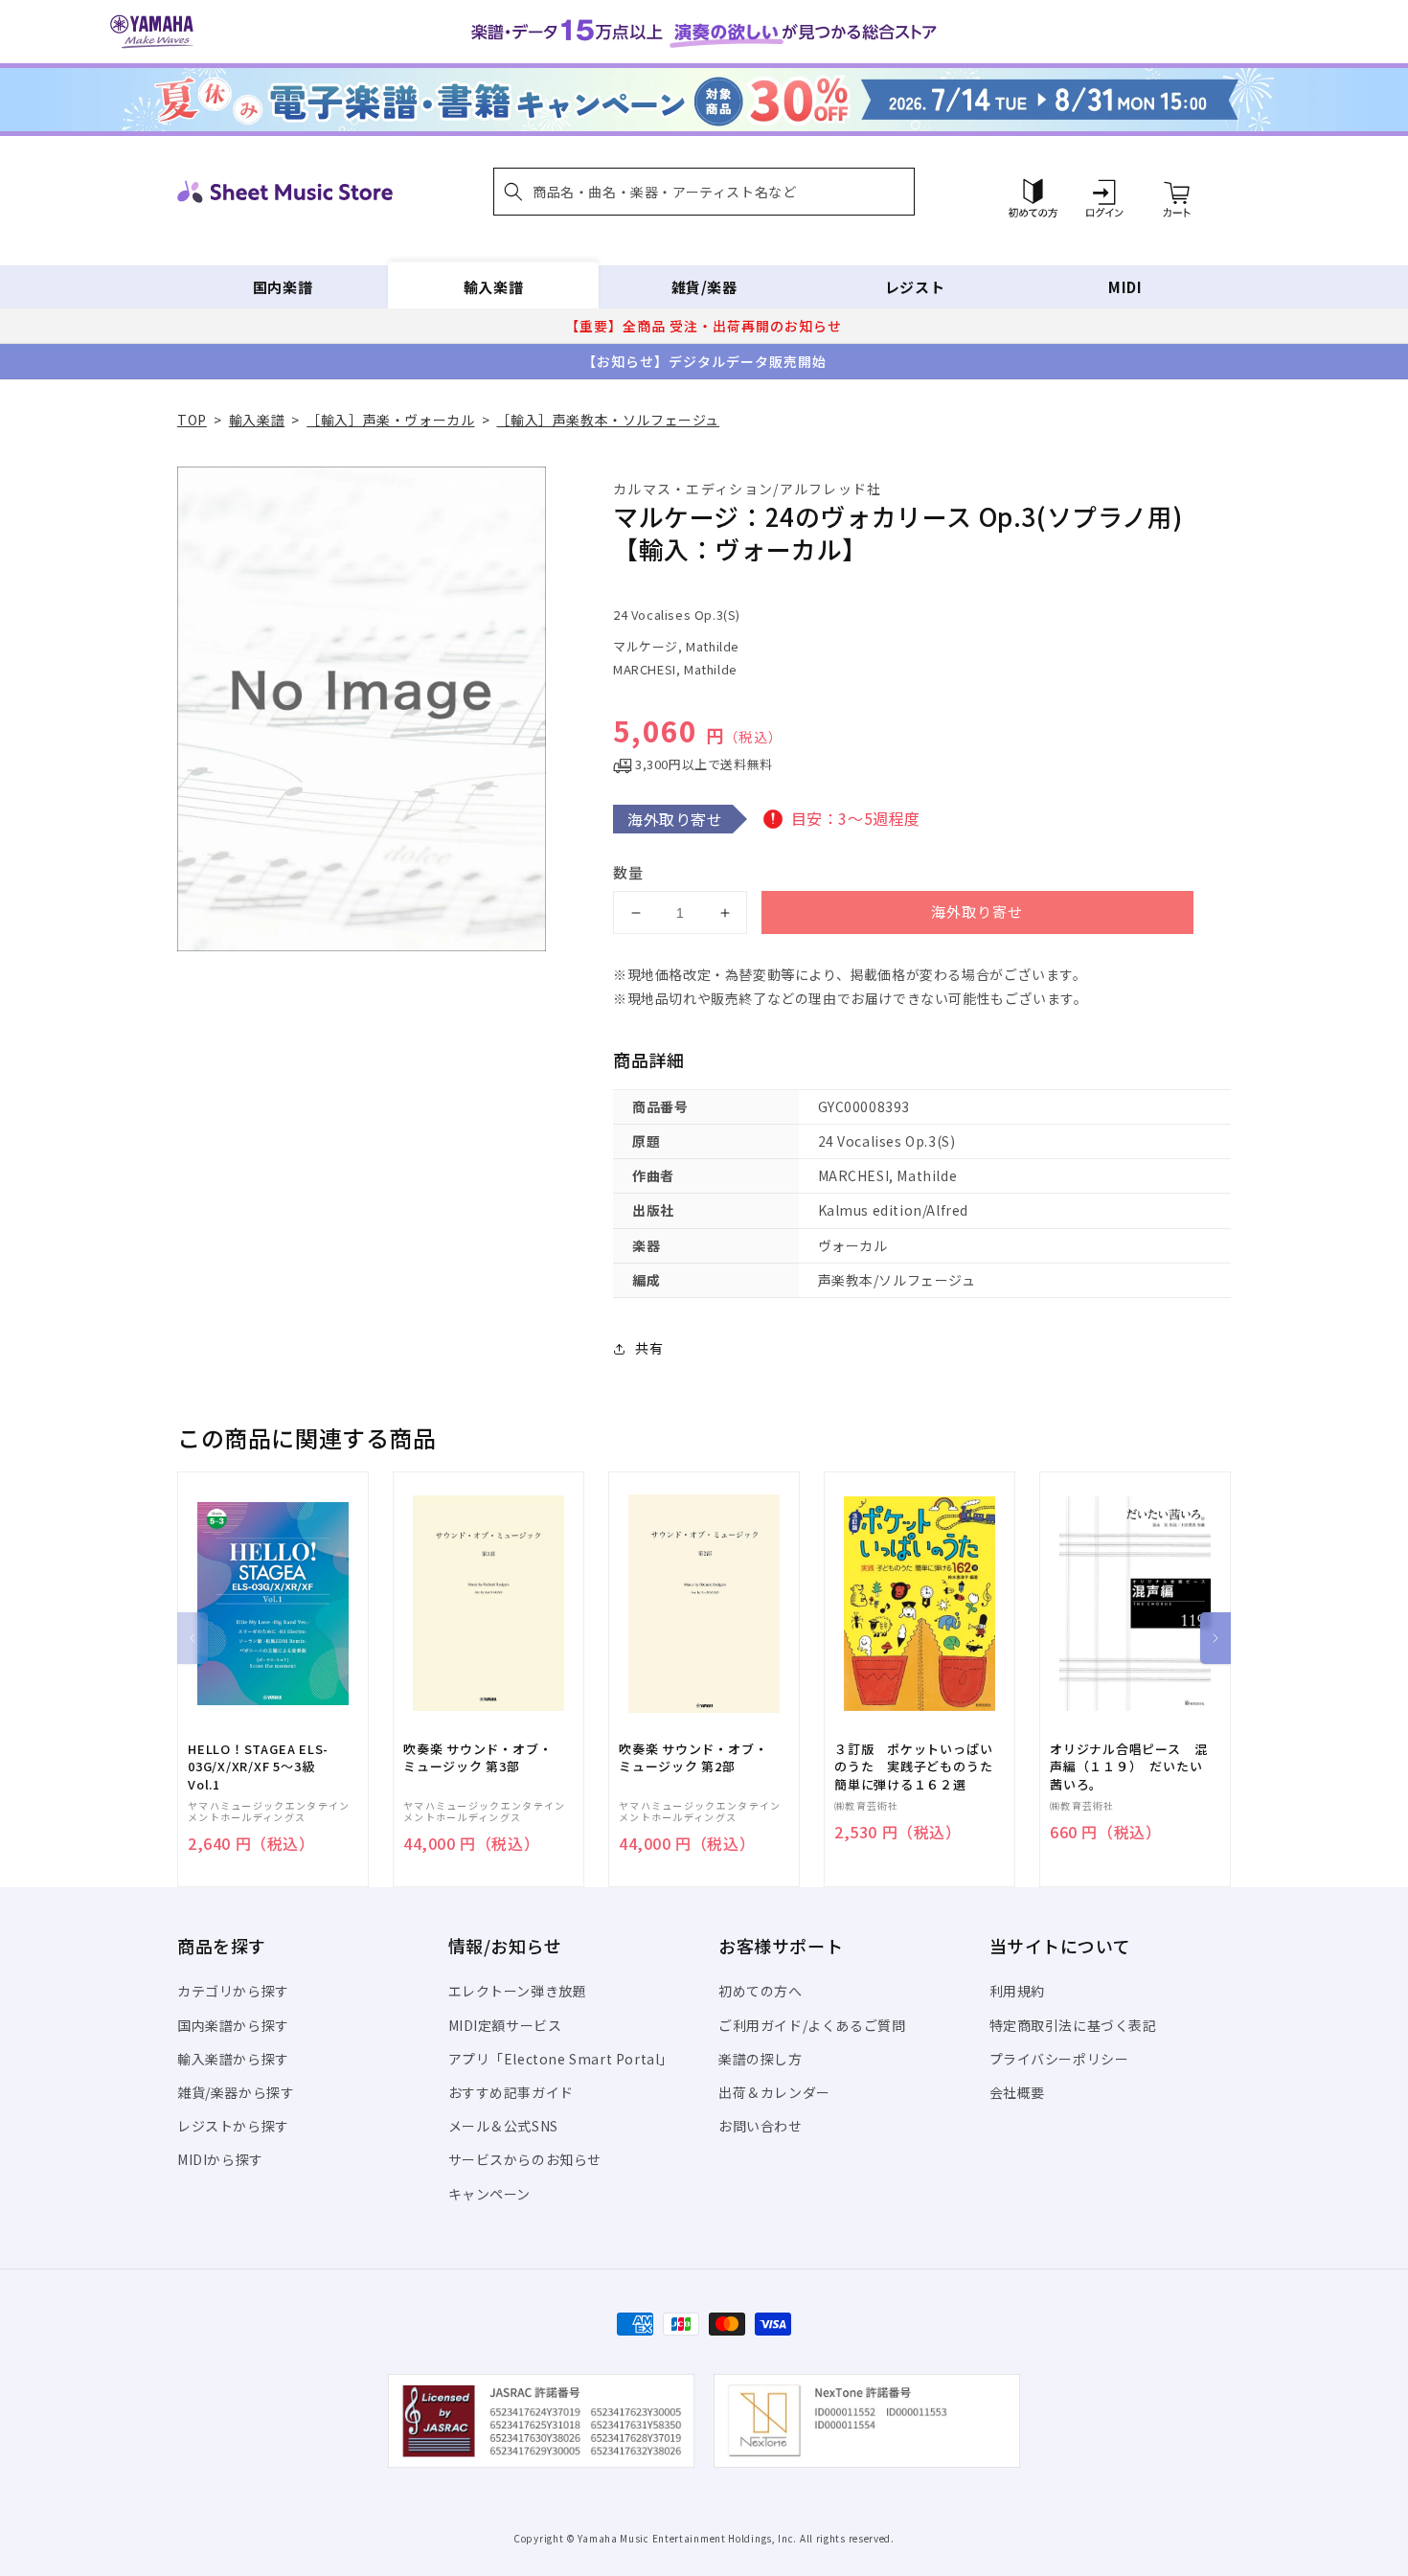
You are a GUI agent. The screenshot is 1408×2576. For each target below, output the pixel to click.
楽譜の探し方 (761, 2059)
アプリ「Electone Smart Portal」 (561, 2059)
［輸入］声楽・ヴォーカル (390, 420)
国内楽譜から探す (233, 2025)
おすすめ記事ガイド (511, 2092)
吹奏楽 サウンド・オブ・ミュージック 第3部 (477, 1758)
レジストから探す (233, 2126)
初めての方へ (761, 1991)
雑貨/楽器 (704, 287)
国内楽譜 (283, 287)
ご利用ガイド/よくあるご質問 (812, 2025)
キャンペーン (490, 2194)
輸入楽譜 (493, 287)
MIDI (1125, 287)
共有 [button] (649, 1348)
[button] (704, 192)
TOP (192, 420)
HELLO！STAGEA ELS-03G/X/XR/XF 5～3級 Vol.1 (258, 1767)
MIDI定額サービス (505, 2025)
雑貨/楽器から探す (236, 2092)
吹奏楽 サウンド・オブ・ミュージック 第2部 (693, 1758)
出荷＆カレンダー (774, 2092)
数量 (628, 872)
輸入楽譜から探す (233, 2059)
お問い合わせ (761, 2126)
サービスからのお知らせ (525, 2159)
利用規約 (1017, 1991)
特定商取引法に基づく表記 (1073, 2025)
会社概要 (1017, 2092)
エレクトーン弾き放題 (518, 1991)
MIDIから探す (220, 2159)
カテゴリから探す (233, 1991)
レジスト (915, 287)
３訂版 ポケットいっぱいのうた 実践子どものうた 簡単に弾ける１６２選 (920, 1767)
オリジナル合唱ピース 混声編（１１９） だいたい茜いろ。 (1128, 1767)
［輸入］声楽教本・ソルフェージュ (608, 420)
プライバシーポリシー (1059, 2059)
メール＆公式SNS (503, 2126)
